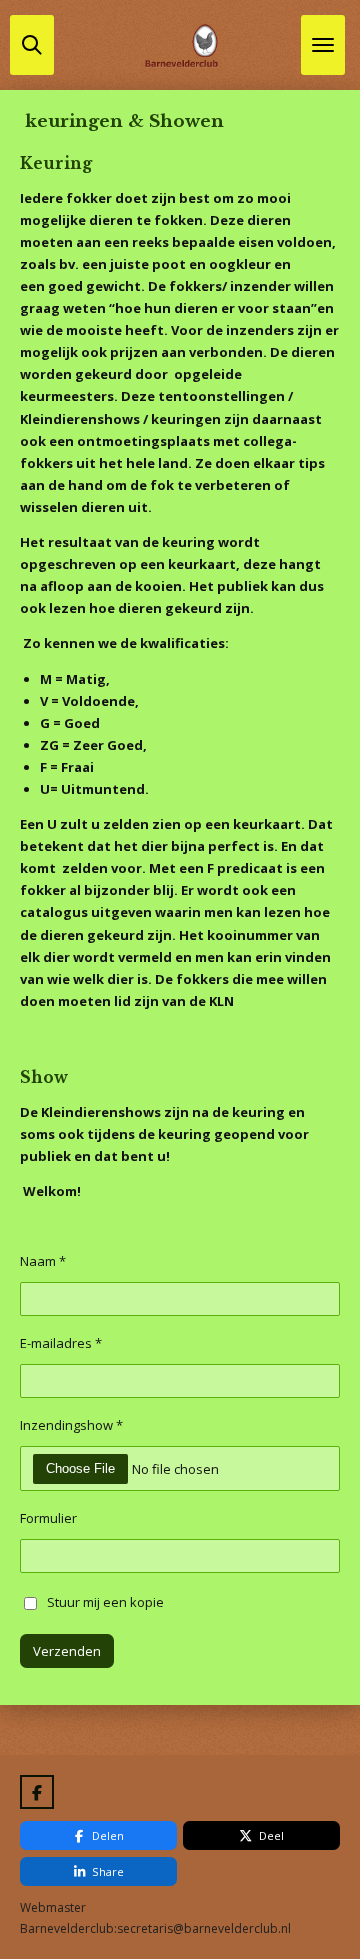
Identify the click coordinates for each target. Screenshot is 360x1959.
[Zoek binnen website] (32, 45)
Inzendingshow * (71, 1425)
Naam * (43, 1261)
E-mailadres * (61, 1343)
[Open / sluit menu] (323, 45)
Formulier (48, 1518)
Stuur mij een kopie (105, 1602)
